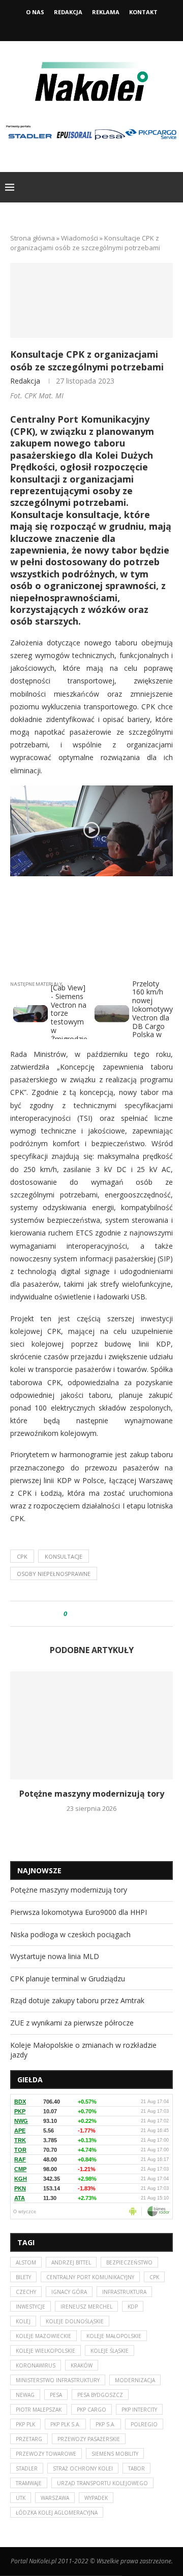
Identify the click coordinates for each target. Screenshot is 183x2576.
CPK (22, 1556)
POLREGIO (144, 2424)
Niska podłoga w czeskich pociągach (70, 1934)
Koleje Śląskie (110, 2351)
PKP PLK (25, 2424)
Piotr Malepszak (39, 2410)
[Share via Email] (113, 1614)
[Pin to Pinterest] (103, 1614)
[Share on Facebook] (84, 1614)
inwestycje (30, 2307)
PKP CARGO (91, 2410)
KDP (133, 2307)
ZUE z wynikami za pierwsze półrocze (72, 2023)
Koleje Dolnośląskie (75, 2321)
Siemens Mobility (115, 2454)
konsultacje (64, 1556)
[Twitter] (91, 27)
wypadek (96, 2498)
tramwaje (29, 2483)
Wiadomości (80, 238)
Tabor (136, 2468)
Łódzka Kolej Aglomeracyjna (57, 2513)
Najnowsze (39, 1870)
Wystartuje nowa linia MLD (55, 1956)
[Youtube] (105, 27)
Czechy (26, 2292)
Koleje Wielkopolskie (45, 2351)
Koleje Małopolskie (114, 2336)
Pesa (56, 2395)
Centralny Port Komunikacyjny (90, 2277)
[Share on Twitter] (94, 1614)
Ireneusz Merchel (86, 2307)
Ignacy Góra (69, 2292)
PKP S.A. (105, 2424)
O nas (35, 12)
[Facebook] (78, 27)
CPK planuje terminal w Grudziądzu (68, 1979)
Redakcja (68, 12)
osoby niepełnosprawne (54, 1574)
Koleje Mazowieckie (43, 2336)
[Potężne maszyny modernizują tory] (91, 1725)
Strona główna (33, 238)
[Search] (173, 187)
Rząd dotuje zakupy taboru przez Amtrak (77, 2000)
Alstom (26, 2262)
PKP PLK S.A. (65, 2424)
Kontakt (143, 12)
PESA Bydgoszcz (100, 2395)
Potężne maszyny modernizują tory (92, 1794)
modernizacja (135, 2380)
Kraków (82, 2365)
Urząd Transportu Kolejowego (102, 2483)
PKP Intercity (139, 2410)
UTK (21, 2498)
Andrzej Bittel (71, 2262)
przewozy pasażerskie (89, 2439)
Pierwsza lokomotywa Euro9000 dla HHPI (79, 1912)
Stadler (27, 2468)
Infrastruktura (124, 2292)
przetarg (29, 2439)
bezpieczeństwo (129, 2262)
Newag (25, 2395)
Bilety (23, 2277)
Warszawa (55, 2498)
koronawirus (36, 2365)
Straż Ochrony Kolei (83, 2468)
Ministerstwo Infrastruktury (58, 2380)
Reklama (106, 12)
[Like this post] (72, 1614)
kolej (23, 2321)
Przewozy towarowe (46, 2454)
